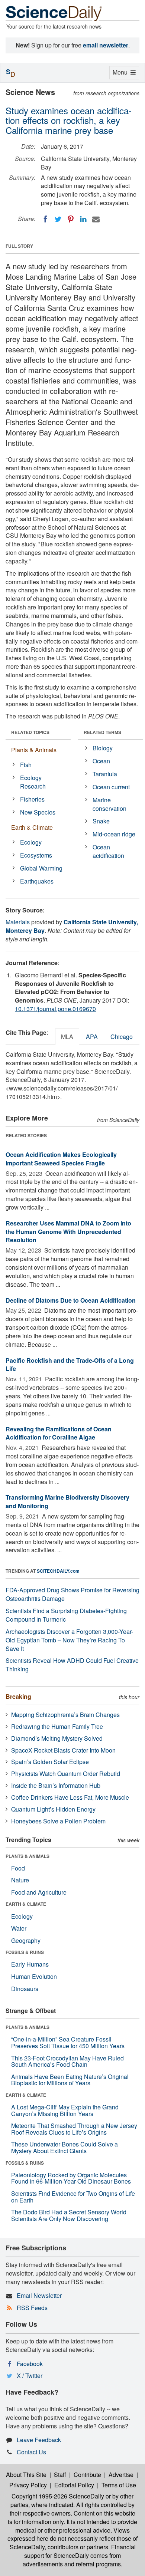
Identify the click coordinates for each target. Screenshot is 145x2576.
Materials (18, 922)
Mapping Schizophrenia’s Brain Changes (65, 1715)
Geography (26, 1940)
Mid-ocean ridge (114, 834)
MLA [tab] (67, 1037)
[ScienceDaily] (54, 13)
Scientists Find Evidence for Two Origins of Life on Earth (73, 2197)
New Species (38, 812)
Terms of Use (119, 2485)
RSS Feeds (32, 2308)
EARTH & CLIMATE (26, 1904)
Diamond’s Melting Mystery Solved (57, 1738)
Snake (101, 821)
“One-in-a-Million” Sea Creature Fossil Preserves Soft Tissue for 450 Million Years (68, 2042)
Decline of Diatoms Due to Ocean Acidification (71, 1300)
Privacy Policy (28, 2485)
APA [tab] (92, 1037)
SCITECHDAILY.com (58, 1571)
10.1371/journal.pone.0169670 (55, 1009)
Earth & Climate (32, 827)
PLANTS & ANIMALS (28, 1856)
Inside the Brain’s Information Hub (56, 1785)
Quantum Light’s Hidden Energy (53, 1809)
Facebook (30, 2364)
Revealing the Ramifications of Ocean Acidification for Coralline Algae (59, 1433)
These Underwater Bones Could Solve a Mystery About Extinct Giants (65, 2147)
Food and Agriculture (39, 1892)
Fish (26, 765)
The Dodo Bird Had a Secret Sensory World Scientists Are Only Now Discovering (69, 2215)
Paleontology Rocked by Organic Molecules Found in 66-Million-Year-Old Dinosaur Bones (71, 2178)
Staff (60, 2475)
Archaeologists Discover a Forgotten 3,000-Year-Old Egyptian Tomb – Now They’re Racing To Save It (69, 1640)
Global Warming (41, 868)
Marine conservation (109, 804)
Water (19, 1928)
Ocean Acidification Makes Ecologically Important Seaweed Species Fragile (61, 1159)
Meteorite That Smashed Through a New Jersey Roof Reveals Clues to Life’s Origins (74, 2129)
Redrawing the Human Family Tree (57, 1726)
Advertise (121, 2475)
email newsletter (106, 45)
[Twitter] (58, 219)
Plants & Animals (34, 750)
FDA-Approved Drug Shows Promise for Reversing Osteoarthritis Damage (72, 1594)
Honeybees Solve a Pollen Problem (58, 1821)
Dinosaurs (25, 1989)
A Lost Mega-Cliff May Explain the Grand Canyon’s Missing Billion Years (65, 2110)
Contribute (87, 2475)
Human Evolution (34, 1976)
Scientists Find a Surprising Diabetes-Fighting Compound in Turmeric (66, 1615)
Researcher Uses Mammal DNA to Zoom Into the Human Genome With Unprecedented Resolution (68, 1232)
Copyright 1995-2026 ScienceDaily (58, 2496)
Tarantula (105, 774)
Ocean (101, 761)
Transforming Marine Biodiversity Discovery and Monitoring (67, 1501)
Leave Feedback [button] (39, 2440)
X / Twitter (30, 2376)
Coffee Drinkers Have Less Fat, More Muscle (70, 1797)
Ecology (31, 842)
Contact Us (31, 2452)
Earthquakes (37, 881)
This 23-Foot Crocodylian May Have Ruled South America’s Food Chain (67, 2061)
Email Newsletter (39, 2295)
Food (18, 1868)
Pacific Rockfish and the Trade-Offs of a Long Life (70, 1365)
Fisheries (32, 799)
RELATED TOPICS (30, 732)
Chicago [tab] (122, 1037)
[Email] (96, 219)
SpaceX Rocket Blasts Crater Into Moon (63, 1750)
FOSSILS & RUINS (25, 1952)
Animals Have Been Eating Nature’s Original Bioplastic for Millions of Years (70, 2080)
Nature (20, 1880)
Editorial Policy (74, 2485)
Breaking (18, 1696)
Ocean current (111, 787)
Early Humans (30, 1964)
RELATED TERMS (102, 732)
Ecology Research (33, 782)
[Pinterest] (71, 219)
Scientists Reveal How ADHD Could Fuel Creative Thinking (72, 1665)
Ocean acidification (108, 851)
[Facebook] (45, 219)
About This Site (26, 2475)
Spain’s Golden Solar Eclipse (50, 1762)
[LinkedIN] (83, 219)
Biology (103, 748)
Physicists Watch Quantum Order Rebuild (66, 1774)
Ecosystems (36, 855)
